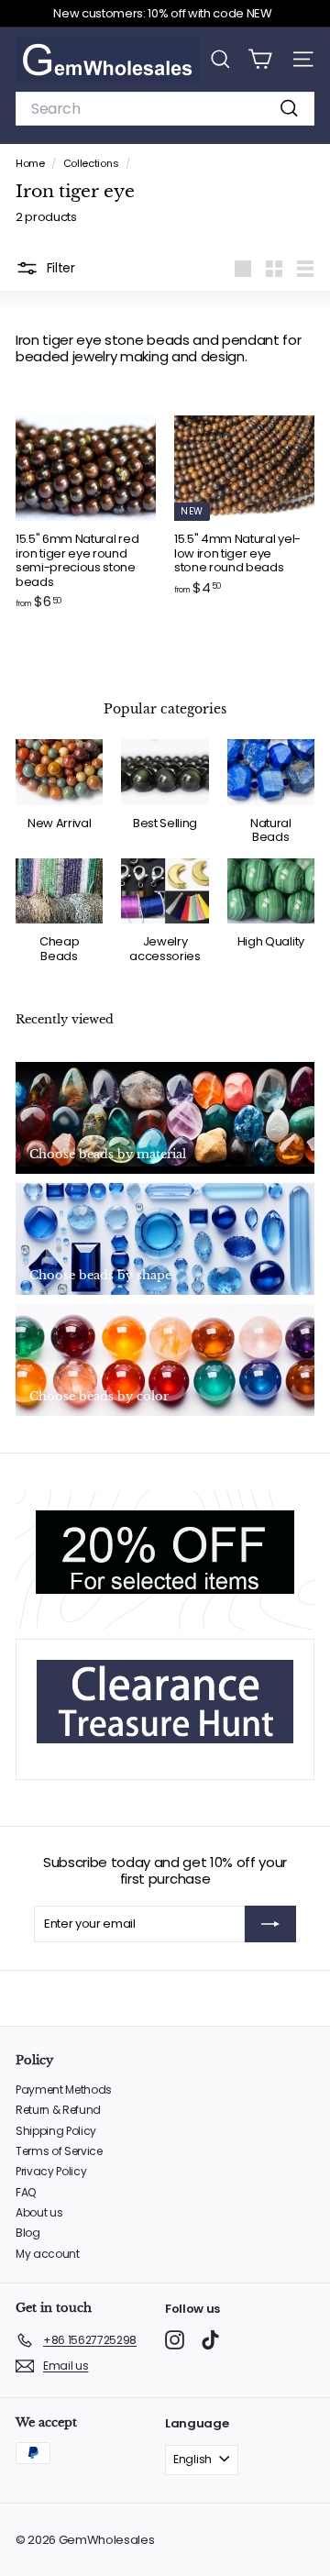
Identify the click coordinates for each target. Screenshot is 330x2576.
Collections (92, 163)
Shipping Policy (56, 2131)
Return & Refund (58, 2110)
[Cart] (260, 59)
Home (31, 163)
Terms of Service (59, 2151)
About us (39, 2212)
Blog (28, 2233)
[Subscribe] (270, 1924)
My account (48, 2254)
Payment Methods (64, 2090)
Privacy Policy (51, 2171)
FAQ (26, 2192)
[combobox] (165, 109)
